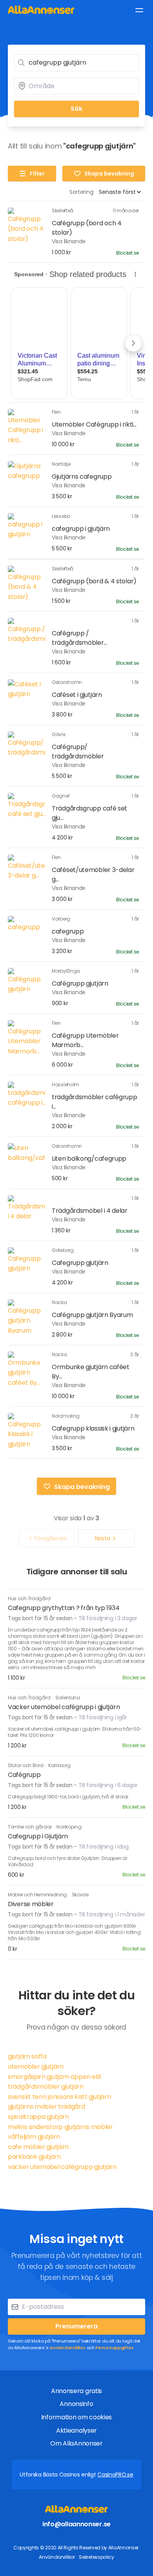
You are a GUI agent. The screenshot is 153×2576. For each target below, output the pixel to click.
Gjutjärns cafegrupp (82, 477)
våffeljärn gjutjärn (34, 2137)
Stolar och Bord (26, 1765)
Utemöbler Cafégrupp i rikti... (94, 424)
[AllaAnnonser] (41, 10)
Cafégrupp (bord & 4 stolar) (94, 581)
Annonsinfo (76, 2404)
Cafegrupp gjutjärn (80, 1263)
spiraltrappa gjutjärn (38, 2117)
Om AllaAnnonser (76, 2443)
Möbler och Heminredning (38, 1895)
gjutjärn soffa (27, 2056)
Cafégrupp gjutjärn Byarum (92, 1315)
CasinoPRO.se (115, 2475)
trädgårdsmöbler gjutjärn (46, 2087)
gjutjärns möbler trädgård (46, 2107)
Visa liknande (69, 241)
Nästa (103, 1538)
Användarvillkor (67, 2348)
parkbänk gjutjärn (34, 2157)
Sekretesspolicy (97, 2557)
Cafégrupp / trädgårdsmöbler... (79, 638)
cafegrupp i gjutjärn (81, 529)
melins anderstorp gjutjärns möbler (60, 2127)
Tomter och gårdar (30, 1827)
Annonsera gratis (76, 2391)
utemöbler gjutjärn (36, 2067)
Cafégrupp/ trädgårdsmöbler (78, 752)
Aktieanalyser (76, 2430)
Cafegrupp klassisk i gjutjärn (93, 1428)
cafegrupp (68, 931)
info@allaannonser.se (76, 2524)
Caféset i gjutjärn (77, 695)
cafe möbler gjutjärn (38, 2147)
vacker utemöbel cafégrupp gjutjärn (62, 2167)
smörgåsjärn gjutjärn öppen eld (54, 2077)
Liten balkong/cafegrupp (89, 1159)
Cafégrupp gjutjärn (80, 983)
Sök (76, 109)
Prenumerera (76, 2326)
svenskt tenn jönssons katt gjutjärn (59, 2097)
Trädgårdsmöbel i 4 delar (90, 1211)
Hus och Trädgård (29, 1598)
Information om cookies (76, 2417)
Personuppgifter (115, 2348)
